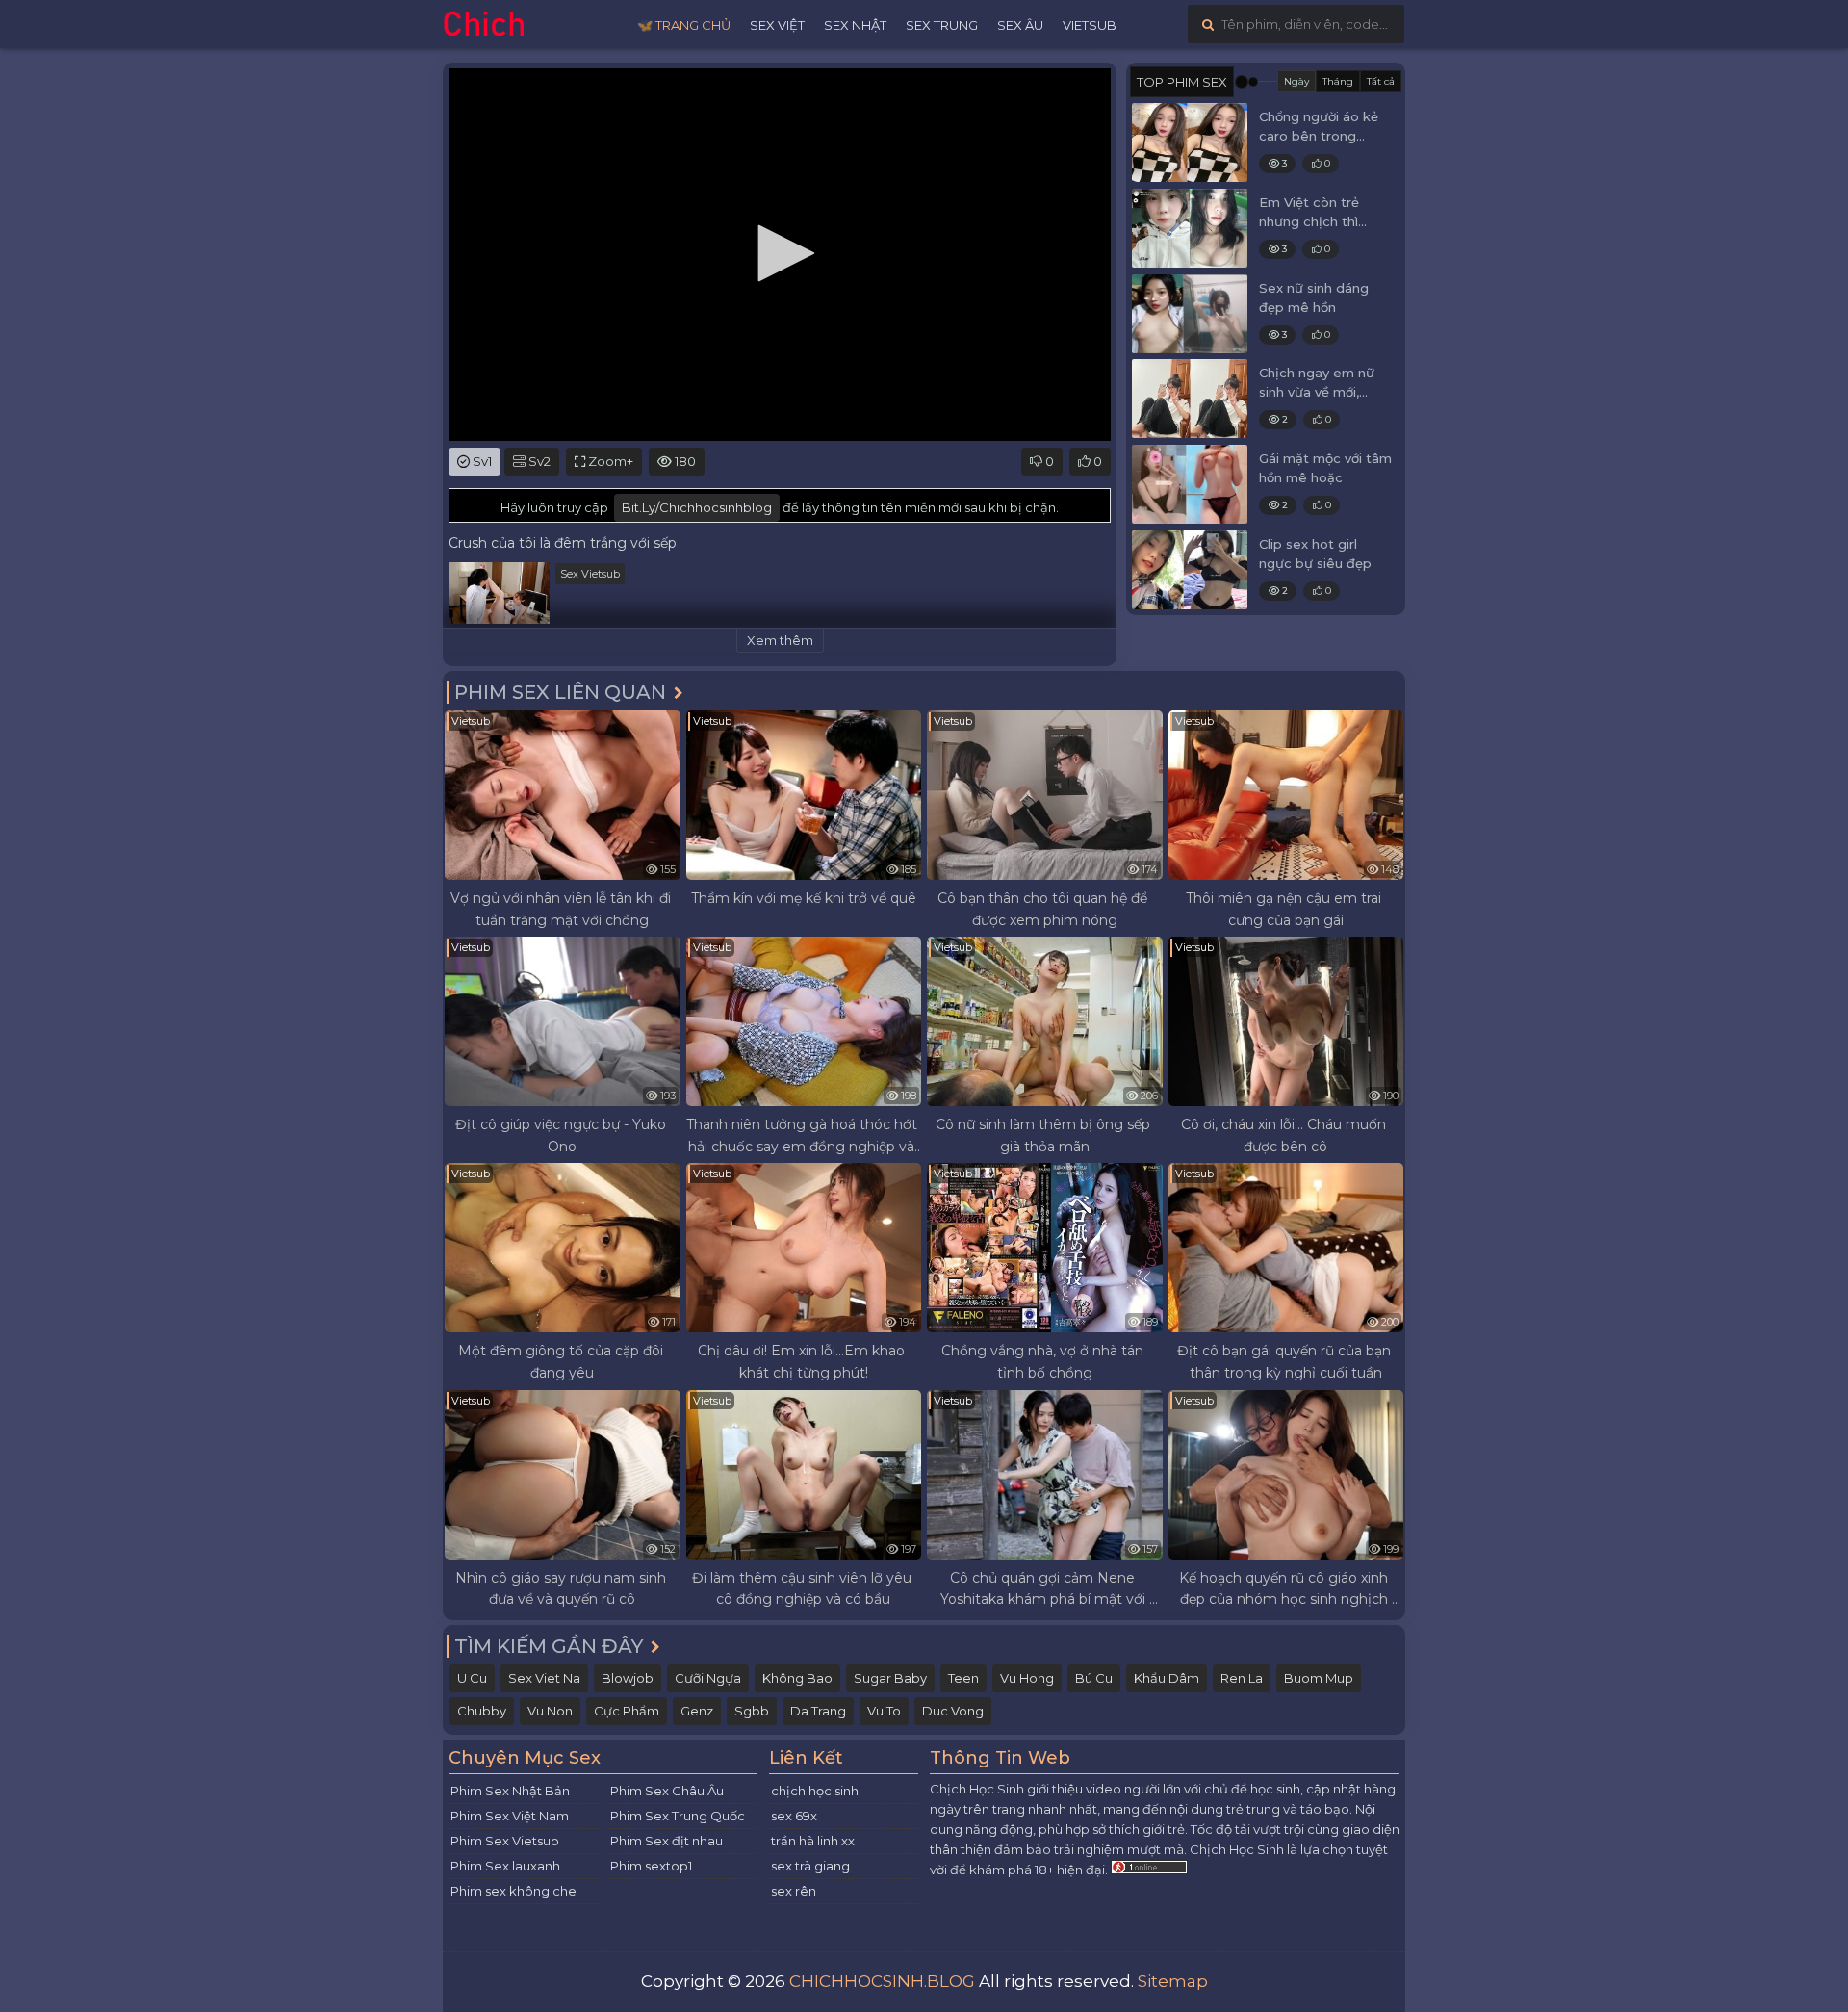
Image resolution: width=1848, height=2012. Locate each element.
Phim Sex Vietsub (505, 1841)
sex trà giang (810, 1866)
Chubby (482, 1711)
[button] (780, 253)
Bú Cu (1094, 1678)
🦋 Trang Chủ (684, 25)
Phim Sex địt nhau (667, 1841)
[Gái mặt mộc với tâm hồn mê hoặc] (1190, 484)
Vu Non (550, 1711)
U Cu (472, 1678)
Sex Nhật (855, 25)
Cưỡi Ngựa (708, 1678)
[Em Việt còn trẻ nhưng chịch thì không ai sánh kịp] (1190, 228)
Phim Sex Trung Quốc (678, 1816)
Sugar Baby (890, 1678)
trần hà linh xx (813, 1841)
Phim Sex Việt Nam (510, 1816)
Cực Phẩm (627, 1711)
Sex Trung (942, 25)
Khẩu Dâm (1167, 1678)
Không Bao (797, 1678)
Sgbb (752, 1711)
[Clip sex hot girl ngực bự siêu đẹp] (1190, 570)
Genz (697, 1711)
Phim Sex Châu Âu (667, 1791)
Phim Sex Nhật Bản (510, 1791)
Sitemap (1173, 1981)
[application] (780, 255)
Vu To (884, 1711)
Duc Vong (953, 1711)
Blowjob (628, 1678)
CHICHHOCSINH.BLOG (882, 1981)
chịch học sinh (815, 1791)
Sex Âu (1020, 25)
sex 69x (794, 1816)
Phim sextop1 (651, 1866)
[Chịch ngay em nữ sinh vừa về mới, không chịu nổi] (1190, 399)
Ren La (1242, 1678)
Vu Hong (1027, 1678)
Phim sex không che (513, 1891)
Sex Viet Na (544, 1678)
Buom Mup (1319, 1678)
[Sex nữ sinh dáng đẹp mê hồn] (1190, 314)
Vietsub (1090, 25)
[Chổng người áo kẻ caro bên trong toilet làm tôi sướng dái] (1190, 142)
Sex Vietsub (590, 574)
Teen (963, 1678)
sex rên (794, 1891)
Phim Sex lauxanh (505, 1866)
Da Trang (818, 1711)
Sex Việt (777, 25)
